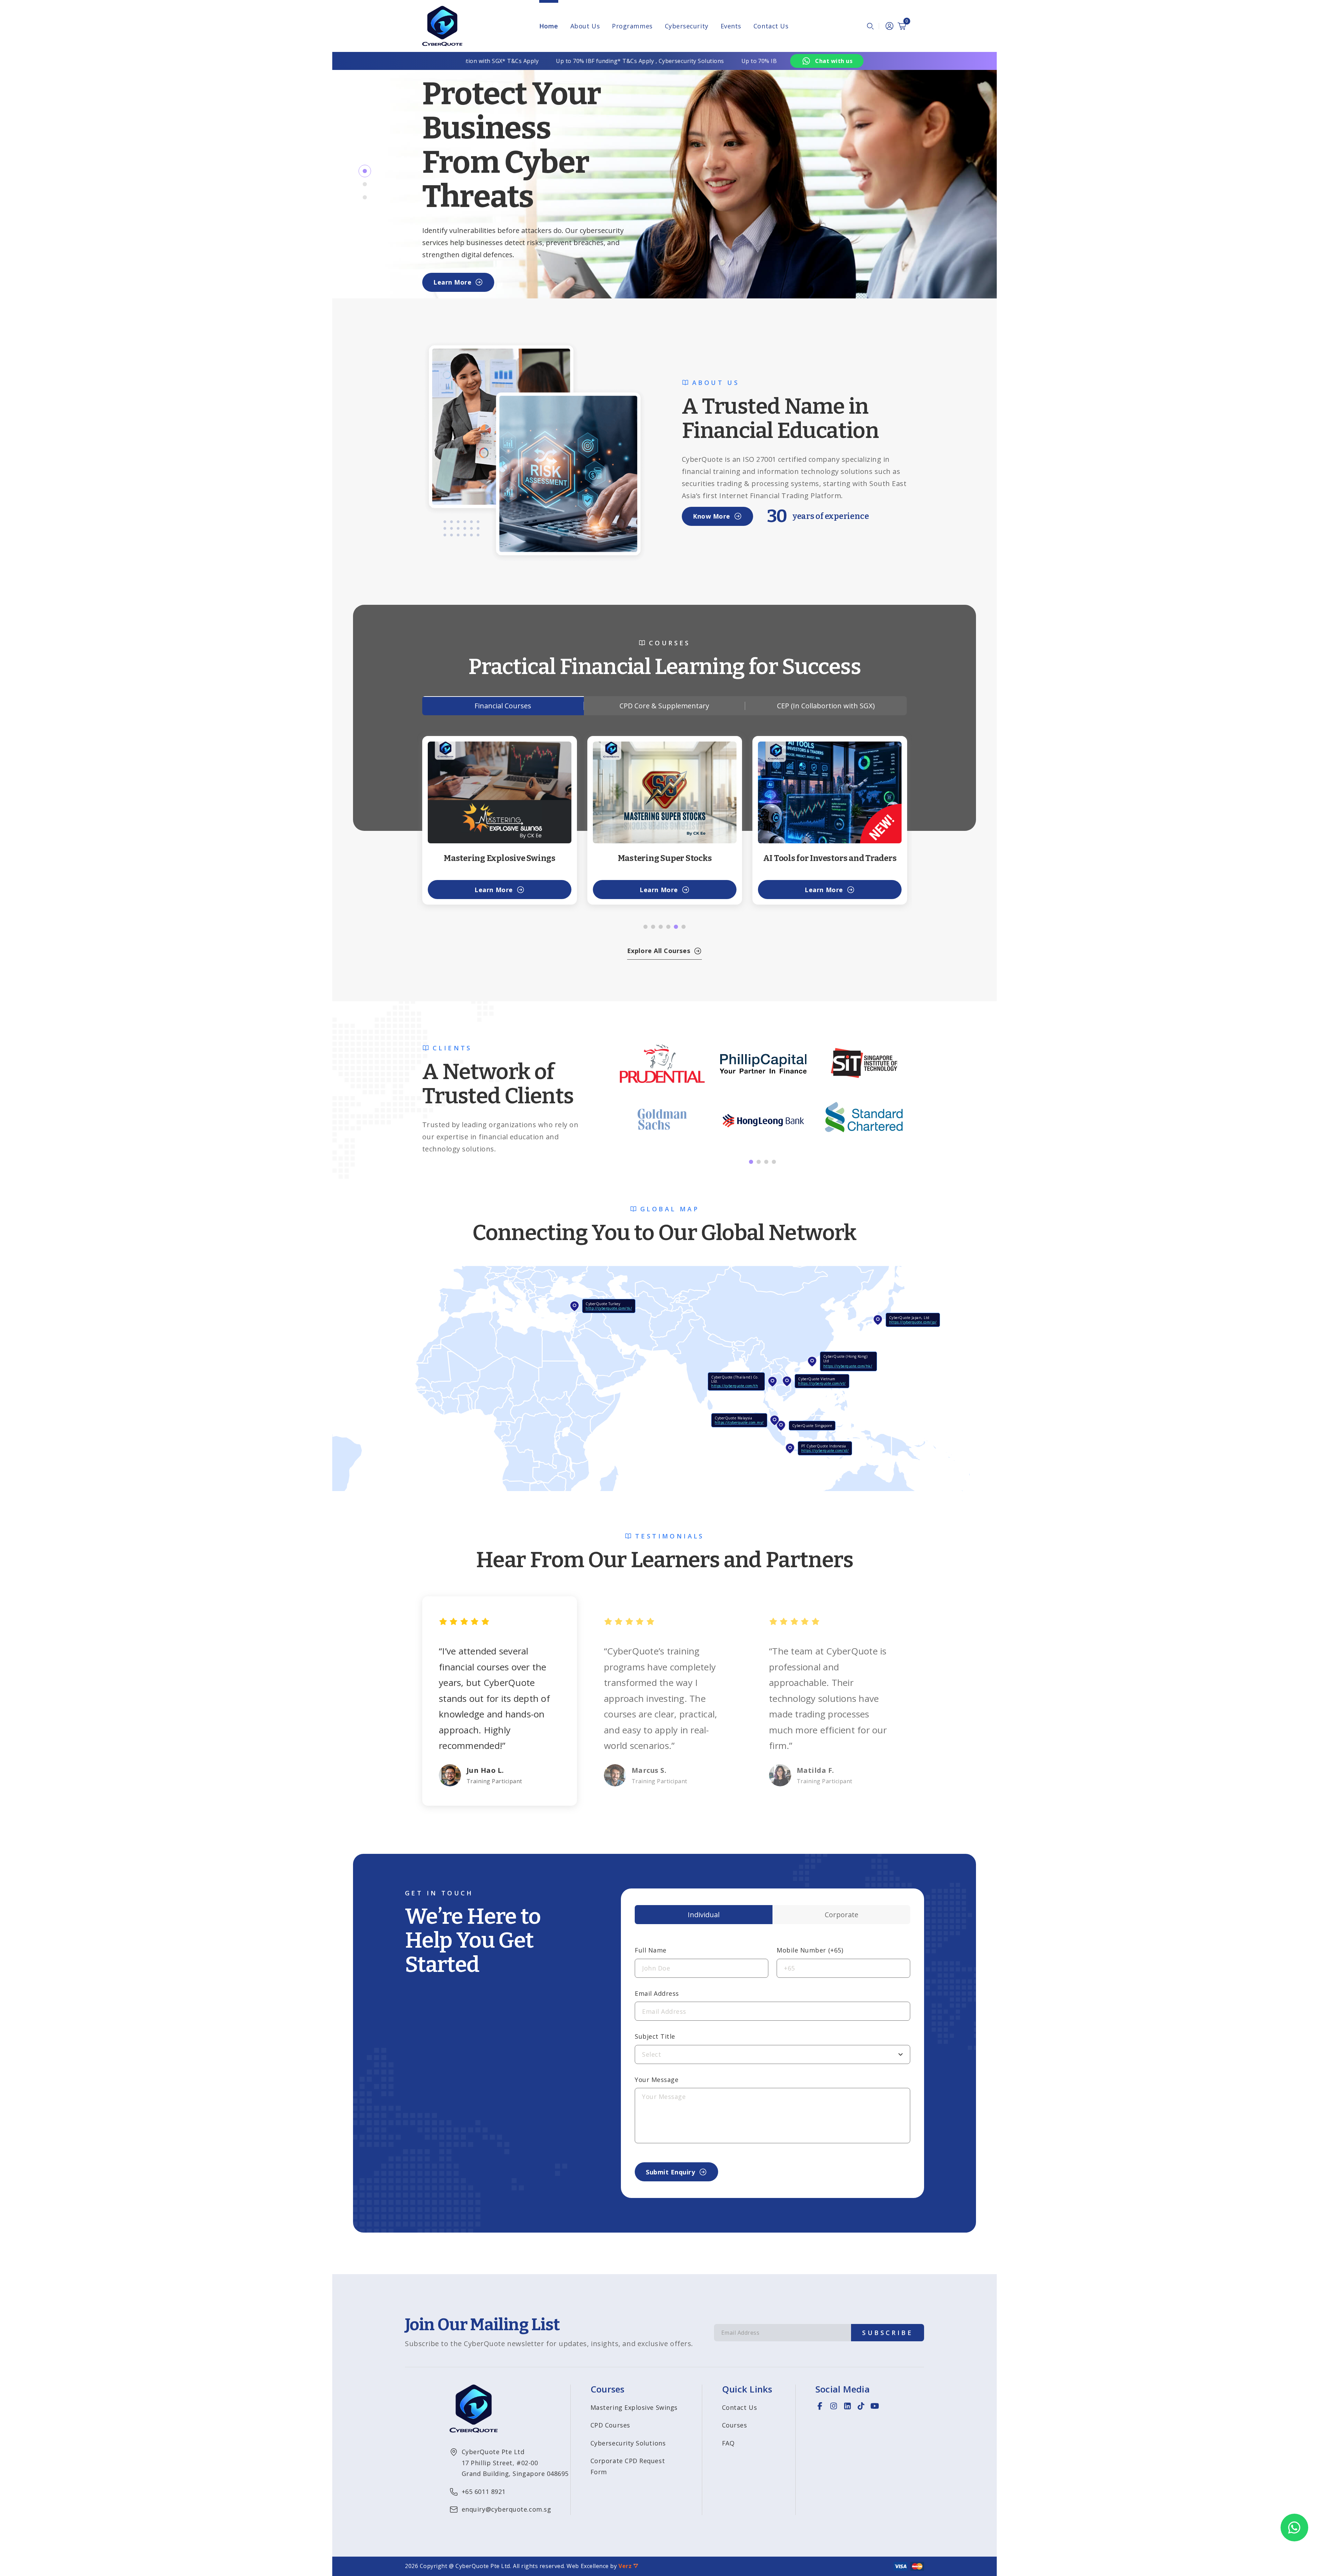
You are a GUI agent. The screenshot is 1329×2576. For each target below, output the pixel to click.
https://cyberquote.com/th (735, 1386)
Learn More (452, 282)
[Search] (870, 26)
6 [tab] (684, 927)
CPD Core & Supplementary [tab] (664, 706)
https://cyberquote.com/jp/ (913, 1322)
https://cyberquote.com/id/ (825, 1451)
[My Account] (889, 26)
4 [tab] (668, 927)
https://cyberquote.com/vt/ (822, 1383)
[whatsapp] (1294, 2528)
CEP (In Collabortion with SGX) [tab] (826, 706)
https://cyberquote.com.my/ (739, 1422)
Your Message (657, 2080)
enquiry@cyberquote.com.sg (507, 2509)
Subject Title (655, 2036)
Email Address (657, 1993)
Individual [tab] (704, 1915)
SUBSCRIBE (888, 2333)
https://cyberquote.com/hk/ (848, 1366)
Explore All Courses (659, 951)
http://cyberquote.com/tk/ (609, 1308)
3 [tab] (365, 197)
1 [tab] (365, 171)
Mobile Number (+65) (810, 1950)
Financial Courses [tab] (503, 706)
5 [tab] (676, 927)
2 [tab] (365, 184)
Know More (712, 516)
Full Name (651, 1950)
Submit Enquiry (671, 2172)
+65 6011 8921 (484, 2492)
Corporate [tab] (842, 1915)
